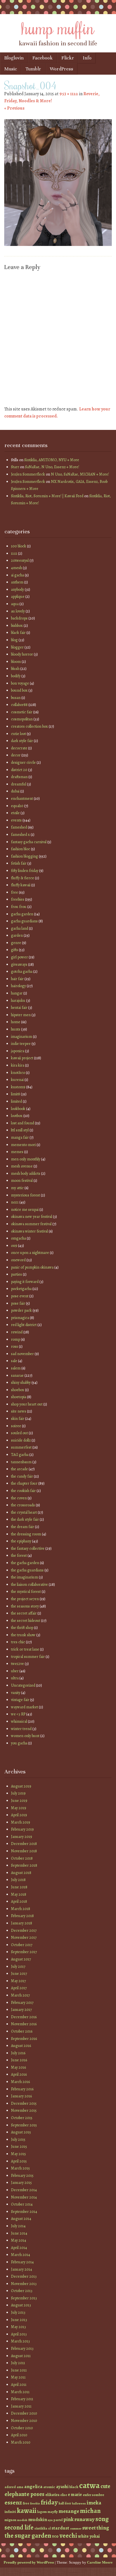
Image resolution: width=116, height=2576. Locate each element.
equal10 (17, 806)
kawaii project (22, 1058)
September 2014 (24, 2212)
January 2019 (22, 1837)
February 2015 (22, 2176)
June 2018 (19, 1887)
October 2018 (22, 1858)
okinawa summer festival (31, 1224)
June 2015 (19, 2147)
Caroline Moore (100, 2562)
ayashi (62, 2487)
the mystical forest (26, 1592)
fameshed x (20, 835)
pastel (58, 2520)
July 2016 (18, 2053)
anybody (17, 589)
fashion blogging (24, 856)
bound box (19, 690)
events (16, 820)
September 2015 (24, 2125)
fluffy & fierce (23, 878)
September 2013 (24, 2298)
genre (16, 943)
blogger (17, 647)
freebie (35, 2503)
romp (15, 1339)
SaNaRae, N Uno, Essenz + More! (52, 467)
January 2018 (22, 1923)
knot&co (18, 1073)
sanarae (17, 1375)
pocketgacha (21, 1289)
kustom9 (18, 1087)
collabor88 (19, 705)
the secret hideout (26, 1621)
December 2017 (24, 1930)
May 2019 (19, 1808)
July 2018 (18, 1880)
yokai (95, 2536)
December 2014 (24, 2190)
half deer (65, 2503)
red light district (24, 1325)
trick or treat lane (25, 1649)
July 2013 (18, 2312)
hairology (18, 986)
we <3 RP (18, 1714)
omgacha (18, 1238)
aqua (15, 604)
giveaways (19, 964)
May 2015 (18, 2154)
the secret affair (24, 1613)
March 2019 (21, 1822)
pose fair (18, 1303)
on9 (14, 1246)
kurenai (17, 1080)
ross (14, 1346)
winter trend (21, 1729)
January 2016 (21, 2096)
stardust (60, 2528)
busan (16, 698)
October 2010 (22, 2428)
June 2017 (19, 1974)
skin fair (18, 1419)
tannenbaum (21, 1462)
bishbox (17, 626)
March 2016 (20, 2082)
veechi (68, 2536)
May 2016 (18, 2067)
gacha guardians (24, 921)
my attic (17, 1188)
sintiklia (41, 2528)
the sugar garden (28, 2536)
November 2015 (24, 2110)
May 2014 (19, 2240)
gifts (14, 950)
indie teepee (21, 1044)
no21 (15, 1202)
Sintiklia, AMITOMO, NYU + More (52, 460)
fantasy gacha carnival (29, 842)
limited (16, 1101)
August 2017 (21, 1959)
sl (49, 2528)
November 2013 (24, 2284)
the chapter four (24, 1483)
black (74, 2487)
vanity (16, 1693)
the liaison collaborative (29, 1585)
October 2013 (22, 2291)
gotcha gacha (22, 971)
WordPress (62, 69)
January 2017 (21, 2010)
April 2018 (19, 1901)
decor (16, 755)
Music (11, 69)
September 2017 (24, 1952)
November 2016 (24, 2024)
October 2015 (22, 2118)
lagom (42, 2512)
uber (15, 1671)
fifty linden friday (25, 871)
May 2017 (18, 1981)
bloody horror (22, 654)
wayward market (24, 1707)
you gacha (19, 1743)
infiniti (10, 2512)
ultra (15, 1678)
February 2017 (22, 2003)
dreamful (19, 784)
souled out (19, 1433)
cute (105, 2486)
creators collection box (29, 726)
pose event (20, 1296)
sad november (22, 1354)
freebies (18, 899)
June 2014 (19, 2233)
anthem (17, 582)
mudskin (38, 2519)
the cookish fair (23, 1491)
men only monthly (26, 1159)
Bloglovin (14, 58)
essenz (13, 2502)
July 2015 (18, 2139)
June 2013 (19, 2320)
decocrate (19, 748)
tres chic (18, 1642)
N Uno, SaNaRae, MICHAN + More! (80, 474)
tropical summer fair (28, 1657)
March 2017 (20, 1995)
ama (20, 2487)
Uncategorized (23, 1685)
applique (18, 597)
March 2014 (21, 2255)
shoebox (18, 1390)
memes (17, 1152)
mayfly (53, 2512)
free (14, 892)
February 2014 (22, 2262)
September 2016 (24, 2039)
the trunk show (23, 1635)
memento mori (23, 1145)
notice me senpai (25, 1210)
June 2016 (19, 2060)
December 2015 (24, 2103)
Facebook (43, 58)
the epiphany (21, 1541)
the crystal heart (24, 1512)
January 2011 (21, 2406)
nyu (50, 2520)
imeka (94, 2503)
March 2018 (21, 1909)
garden (17, 935)
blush (15, 669)
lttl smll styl (20, 1130)
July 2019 (18, 1793)
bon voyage (20, 683)
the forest (19, 1555)
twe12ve (17, 1664)
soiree (16, 1426)
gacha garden (22, 914)
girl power (19, 957)
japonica (18, 1051)
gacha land (20, 928)
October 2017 (22, 1945)
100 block (19, 546)
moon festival (22, 1181)
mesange (69, 2511)
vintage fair (20, 1700)
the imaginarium (24, 1577)
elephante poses (24, 2494)
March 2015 (20, 2168)
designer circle (23, 762)
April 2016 (19, 2074)
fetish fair (19, 863)
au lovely (18, 611)
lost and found (23, 1123)
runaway (84, 2519)
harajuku (18, 1001)
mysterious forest (25, 1195)
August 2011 (21, 2356)
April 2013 (19, 2334)
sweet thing (96, 2528)
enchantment (22, 799)
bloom (16, 662)
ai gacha (17, 575)
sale (14, 1361)
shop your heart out (27, 1404)
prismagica (20, 1318)
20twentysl (20, 560)
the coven (19, 1498)
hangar (17, 993)
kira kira (18, 1065)
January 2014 (22, 2269)
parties (16, 1274)
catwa (89, 2485)
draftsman (19, 777)
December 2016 (24, 2017)
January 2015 (21, 2183)
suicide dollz (21, 1440)
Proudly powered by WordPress (29, 2562)
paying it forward (25, 1282)
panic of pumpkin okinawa (32, 1267)
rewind (17, 1332)
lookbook (18, 1109)
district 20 (19, 770)
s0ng (102, 2519)
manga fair (20, 1137)
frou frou (19, 907)
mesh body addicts (26, 1173)
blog (14, 640)
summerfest (21, 1447)
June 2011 (19, 2370)
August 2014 (21, 2219)
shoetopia (19, 1397)
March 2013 (20, 2341)
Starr (15, 467)
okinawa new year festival (32, 1217)
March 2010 (21, 2442)
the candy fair (22, 1476)
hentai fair (19, 1008)
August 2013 (21, 2305)
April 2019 (19, 1815)
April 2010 (19, 2435)
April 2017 (19, 1988)
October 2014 (22, 2204)
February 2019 (22, 1829)
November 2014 (24, 2197)
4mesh (16, 568)
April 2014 (19, 2248)
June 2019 (19, 1801)
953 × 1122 (69, 94)
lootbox (17, 1116)
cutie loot (18, 734)
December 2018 (24, 1844)
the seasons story (25, 1606)
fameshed (19, 827)
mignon (10, 2520)
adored (10, 2487)
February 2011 (22, 2399)
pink (68, 2519)
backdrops (19, 618)
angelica (33, 2486)
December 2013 (24, 2276)
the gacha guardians (27, 1570)
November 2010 (24, 2421)
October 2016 (22, 2031)
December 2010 (24, 2413)
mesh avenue (22, 1166)
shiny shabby (21, 1383)
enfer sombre (93, 2495)
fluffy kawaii (21, 885)
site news (19, 1411)
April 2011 (19, 2385)
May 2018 (19, 1894)
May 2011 (18, 2377)
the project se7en (25, 1599)
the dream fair (23, 1527)
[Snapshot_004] (58, 245)
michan (90, 2511)
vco (55, 2536)
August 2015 (21, 2132)
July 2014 (18, 2226)
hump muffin (58, 27)
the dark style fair (25, 1519)
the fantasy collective (28, 1548)
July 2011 (18, 2363)
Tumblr (33, 69)
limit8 (15, 1094)
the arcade (19, 1469)
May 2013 (18, 2327)
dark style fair (22, 741)
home (16, 1022)
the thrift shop (22, 1628)
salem (16, 1368)
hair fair (17, 979)
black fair (18, 633)
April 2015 (19, 2161)
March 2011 (20, 2392)
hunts (16, 1029)
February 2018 (22, 1916)
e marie (75, 2494)
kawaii (27, 2511)
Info (87, 58)
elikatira (52, 2495)
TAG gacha (20, 1455)
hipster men (21, 1015)
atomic (49, 2487)
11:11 (14, 553)
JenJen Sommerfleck (28, 474)
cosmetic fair (22, 712)
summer (76, 2529)
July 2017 (18, 1967)
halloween (79, 2503)
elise (64, 2495)
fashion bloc (21, 849)
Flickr (68, 58)
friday (49, 2502)
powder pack (21, 1310)
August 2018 (21, 1873)
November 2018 (24, 1851)
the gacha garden (25, 1563)
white (83, 2536)
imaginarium (22, 1037)
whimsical (19, 1721)
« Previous (14, 108)
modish (22, 2520)
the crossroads (23, 1505)
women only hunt (25, 1736)
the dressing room (26, 1534)
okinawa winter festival (29, 1231)
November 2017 (24, 1937)
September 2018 (24, 1865)
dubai (15, 791)
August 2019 (21, 1786)
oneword (18, 1260)
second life (19, 2527)
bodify (16, 676)
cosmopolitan (22, 719)
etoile (15, 813)
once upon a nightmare (30, 1253)
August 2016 (21, 2046)
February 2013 (22, 2349)
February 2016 (22, 2089)
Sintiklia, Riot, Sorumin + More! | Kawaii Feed (47, 496)
